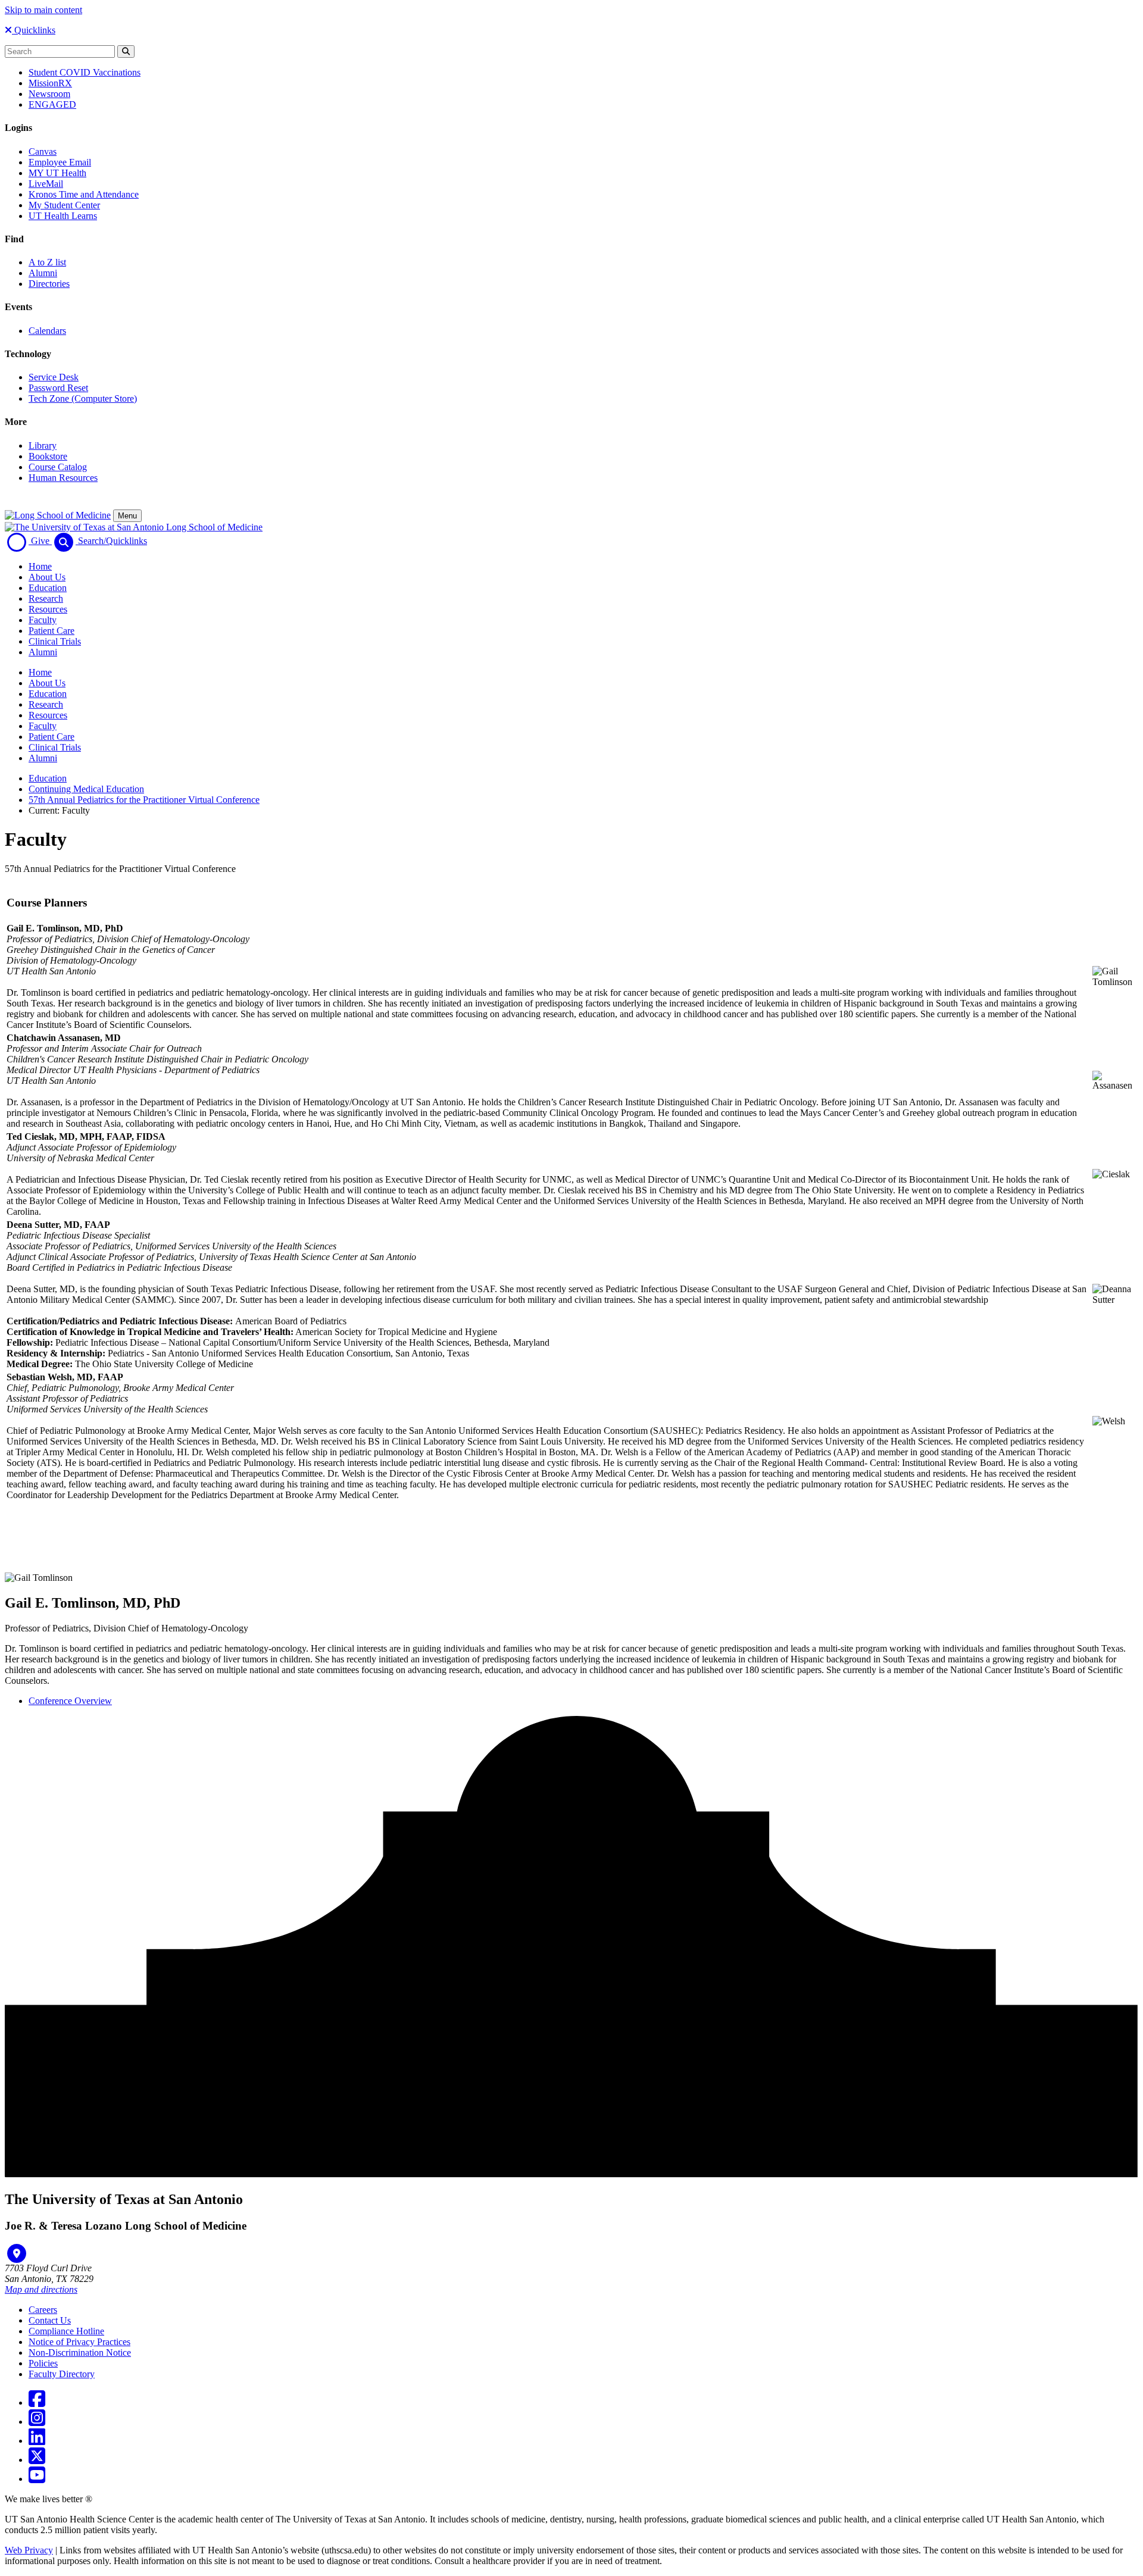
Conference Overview (70, 1701)
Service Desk (54, 377)
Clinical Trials (55, 641)
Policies (43, 2363)
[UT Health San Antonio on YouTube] (37, 2479)
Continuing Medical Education (86, 789)
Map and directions (41, 2289)
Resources (48, 609)
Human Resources (63, 478)
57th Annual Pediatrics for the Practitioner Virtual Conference (144, 800)
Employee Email (60, 162)
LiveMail (46, 184)
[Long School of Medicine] (58, 515)
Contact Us (50, 2320)
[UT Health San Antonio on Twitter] (37, 2460)
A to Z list (47, 262)
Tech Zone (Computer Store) (83, 398)
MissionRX (50, 83)
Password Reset (58, 388)
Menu (127, 516)
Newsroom (49, 94)
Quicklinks (34, 30)
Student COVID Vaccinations (85, 72)
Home (40, 566)
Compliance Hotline (66, 2331)
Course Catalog (58, 467)
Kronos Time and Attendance (84, 194)
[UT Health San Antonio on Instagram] (37, 2422)
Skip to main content (43, 10)
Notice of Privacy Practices (79, 2342)
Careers (43, 2310)
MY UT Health (57, 173)
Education (48, 588)
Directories (49, 284)
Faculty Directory (62, 2374)
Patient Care (51, 631)
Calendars (47, 331)
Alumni (43, 273)
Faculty (43, 620)
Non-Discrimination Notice (80, 2353)
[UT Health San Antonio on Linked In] (37, 2441)
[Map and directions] (17, 2253)
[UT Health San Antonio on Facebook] (37, 2403)
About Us (47, 577)
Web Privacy (29, 2550)
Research (46, 598)
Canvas (43, 151)
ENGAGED (52, 104)
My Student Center (64, 205)
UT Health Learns (63, 216)
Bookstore (48, 456)
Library (43, 446)
